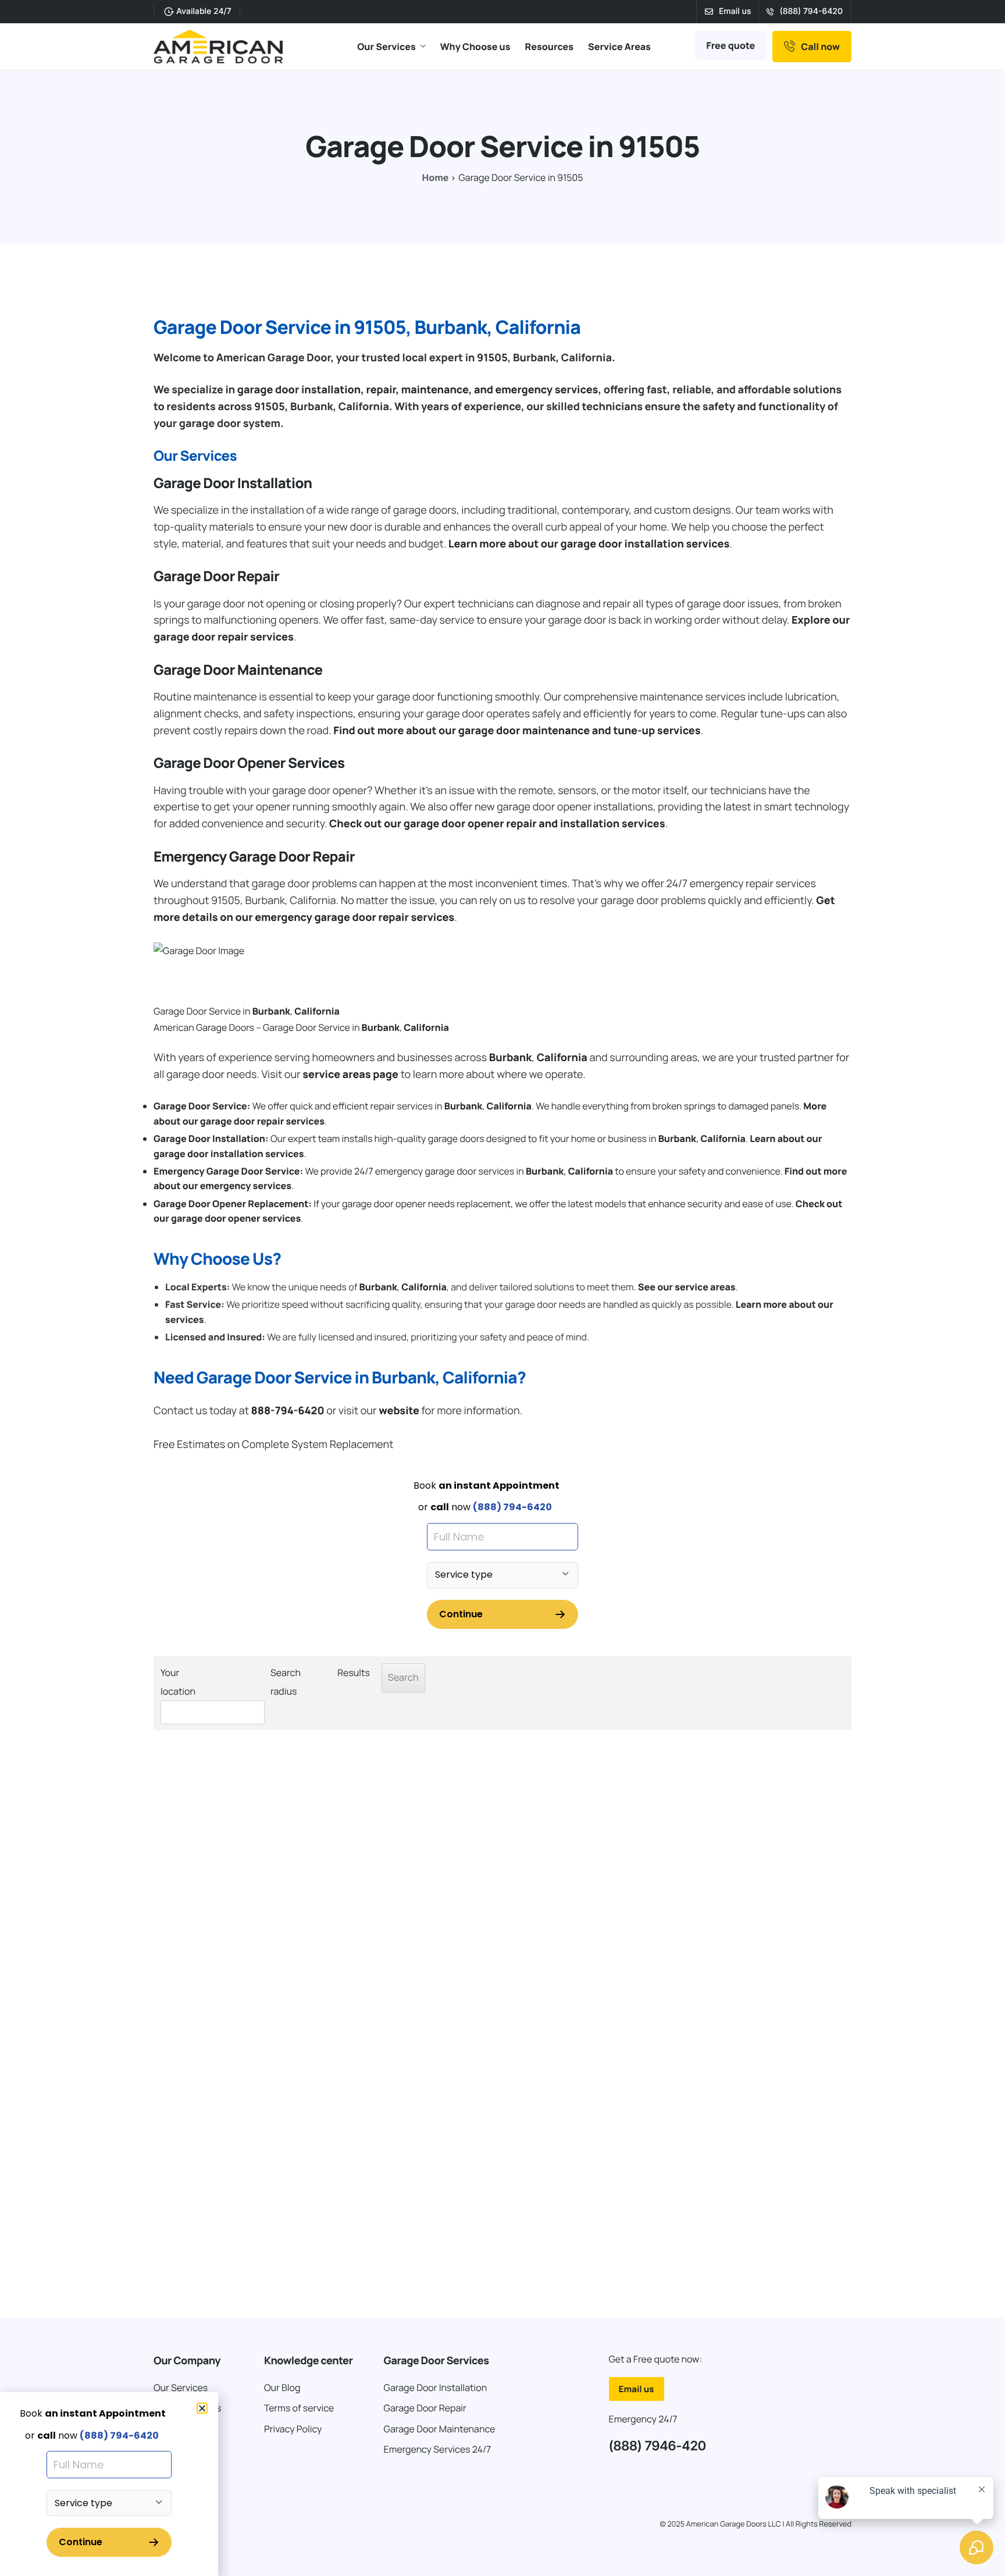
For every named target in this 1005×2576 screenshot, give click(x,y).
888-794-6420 (287, 1411)
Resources (549, 47)
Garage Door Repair (216, 576)
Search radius (286, 1682)
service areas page (350, 1074)
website (399, 1411)
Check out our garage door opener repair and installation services (497, 824)
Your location (178, 1682)
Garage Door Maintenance (238, 670)
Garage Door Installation (233, 483)
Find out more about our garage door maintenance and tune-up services (517, 731)
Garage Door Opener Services (249, 763)
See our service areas (687, 1287)
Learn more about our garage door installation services (589, 544)
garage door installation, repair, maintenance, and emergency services (418, 390)
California (317, 1011)
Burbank (271, 1011)
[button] (202, 2408)
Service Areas (619, 47)
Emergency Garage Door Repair (254, 857)
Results (354, 1673)
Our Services (386, 47)
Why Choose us (475, 47)
